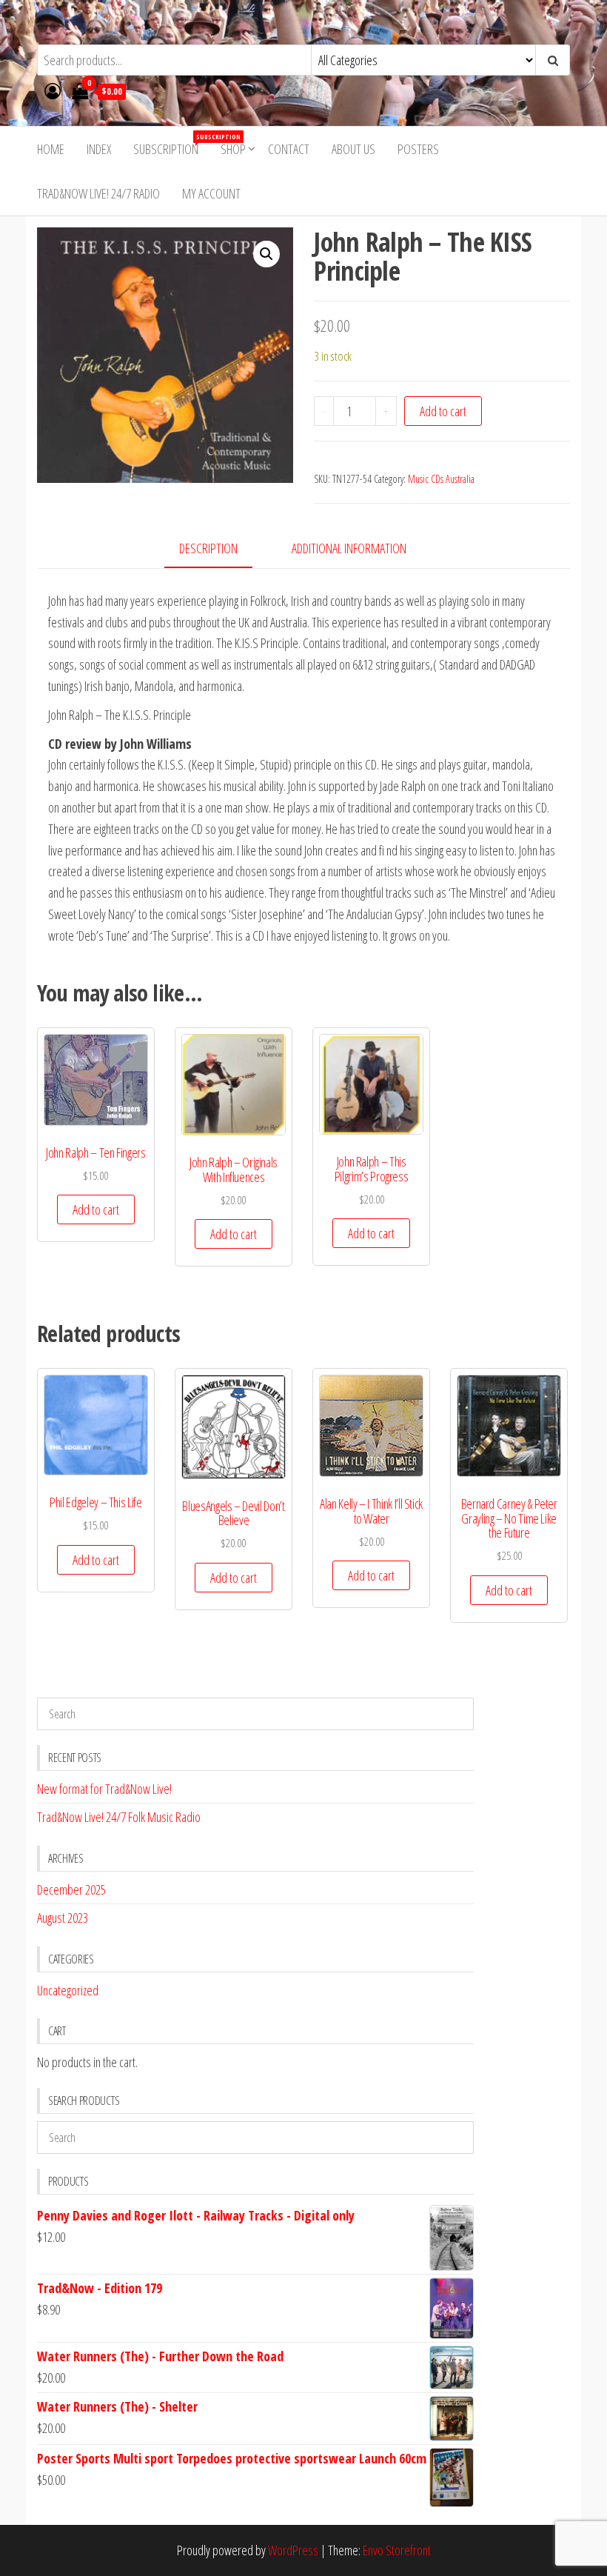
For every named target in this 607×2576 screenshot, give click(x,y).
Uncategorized (68, 1990)
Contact (289, 149)
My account (211, 193)
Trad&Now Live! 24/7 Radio (98, 193)
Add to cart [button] (96, 1209)
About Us (353, 149)
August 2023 (63, 1918)
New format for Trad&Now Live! (104, 1789)
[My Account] (53, 90)
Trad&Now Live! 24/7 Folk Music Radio (119, 1817)
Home (51, 149)
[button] (266, 254)
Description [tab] (208, 548)
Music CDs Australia (441, 479)
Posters (418, 149)
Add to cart (443, 411)
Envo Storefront (397, 2550)
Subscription (171, 145)
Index (99, 149)
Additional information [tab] (349, 548)
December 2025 (71, 1889)
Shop (233, 149)
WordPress (293, 2550)
